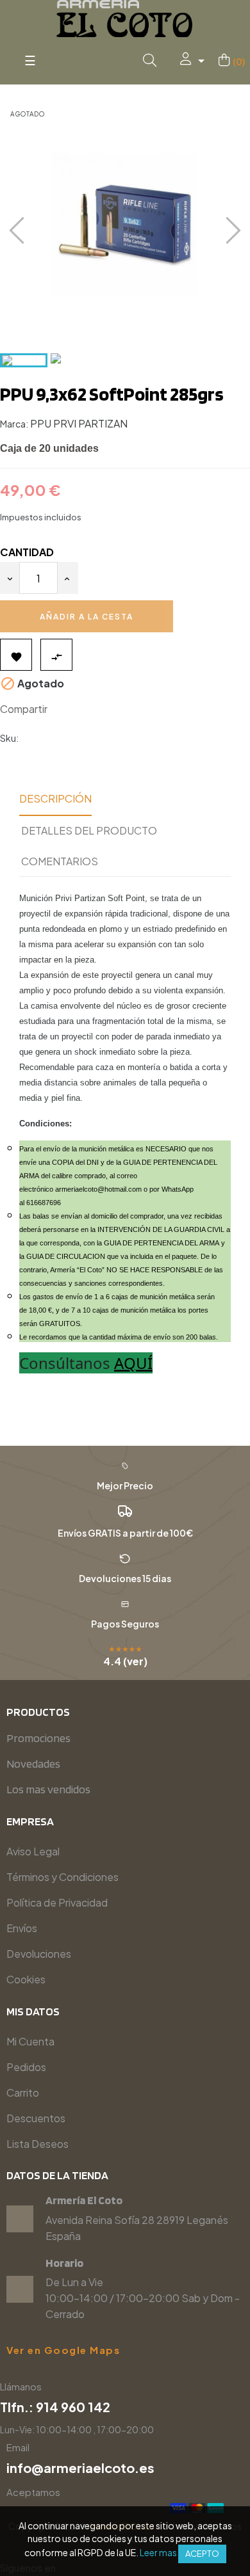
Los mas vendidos (48, 1789)
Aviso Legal (33, 1851)
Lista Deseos (37, 2144)
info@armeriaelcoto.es (80, 2468)
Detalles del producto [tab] (89, 830)
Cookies (26, 1979)
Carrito (23, 2092)
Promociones (38, 1738)
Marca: (14, 424)
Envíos (22, 1928)
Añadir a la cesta (87, 617)
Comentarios (60, 861)
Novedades (33, 1764)
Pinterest (101, 709)
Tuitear (82, 709)
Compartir (63, 709)
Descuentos (36, 2118)
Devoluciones (39, 1954)
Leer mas (158, 2552)
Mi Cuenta (30, 2041)
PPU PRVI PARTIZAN (79, 423)
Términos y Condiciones (63, 1877)
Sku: (9, 738)
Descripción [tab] (55, 798)
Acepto (202, 2554)
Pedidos (26, 2067)
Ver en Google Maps (63, 2350)
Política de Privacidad (57, 1902)
